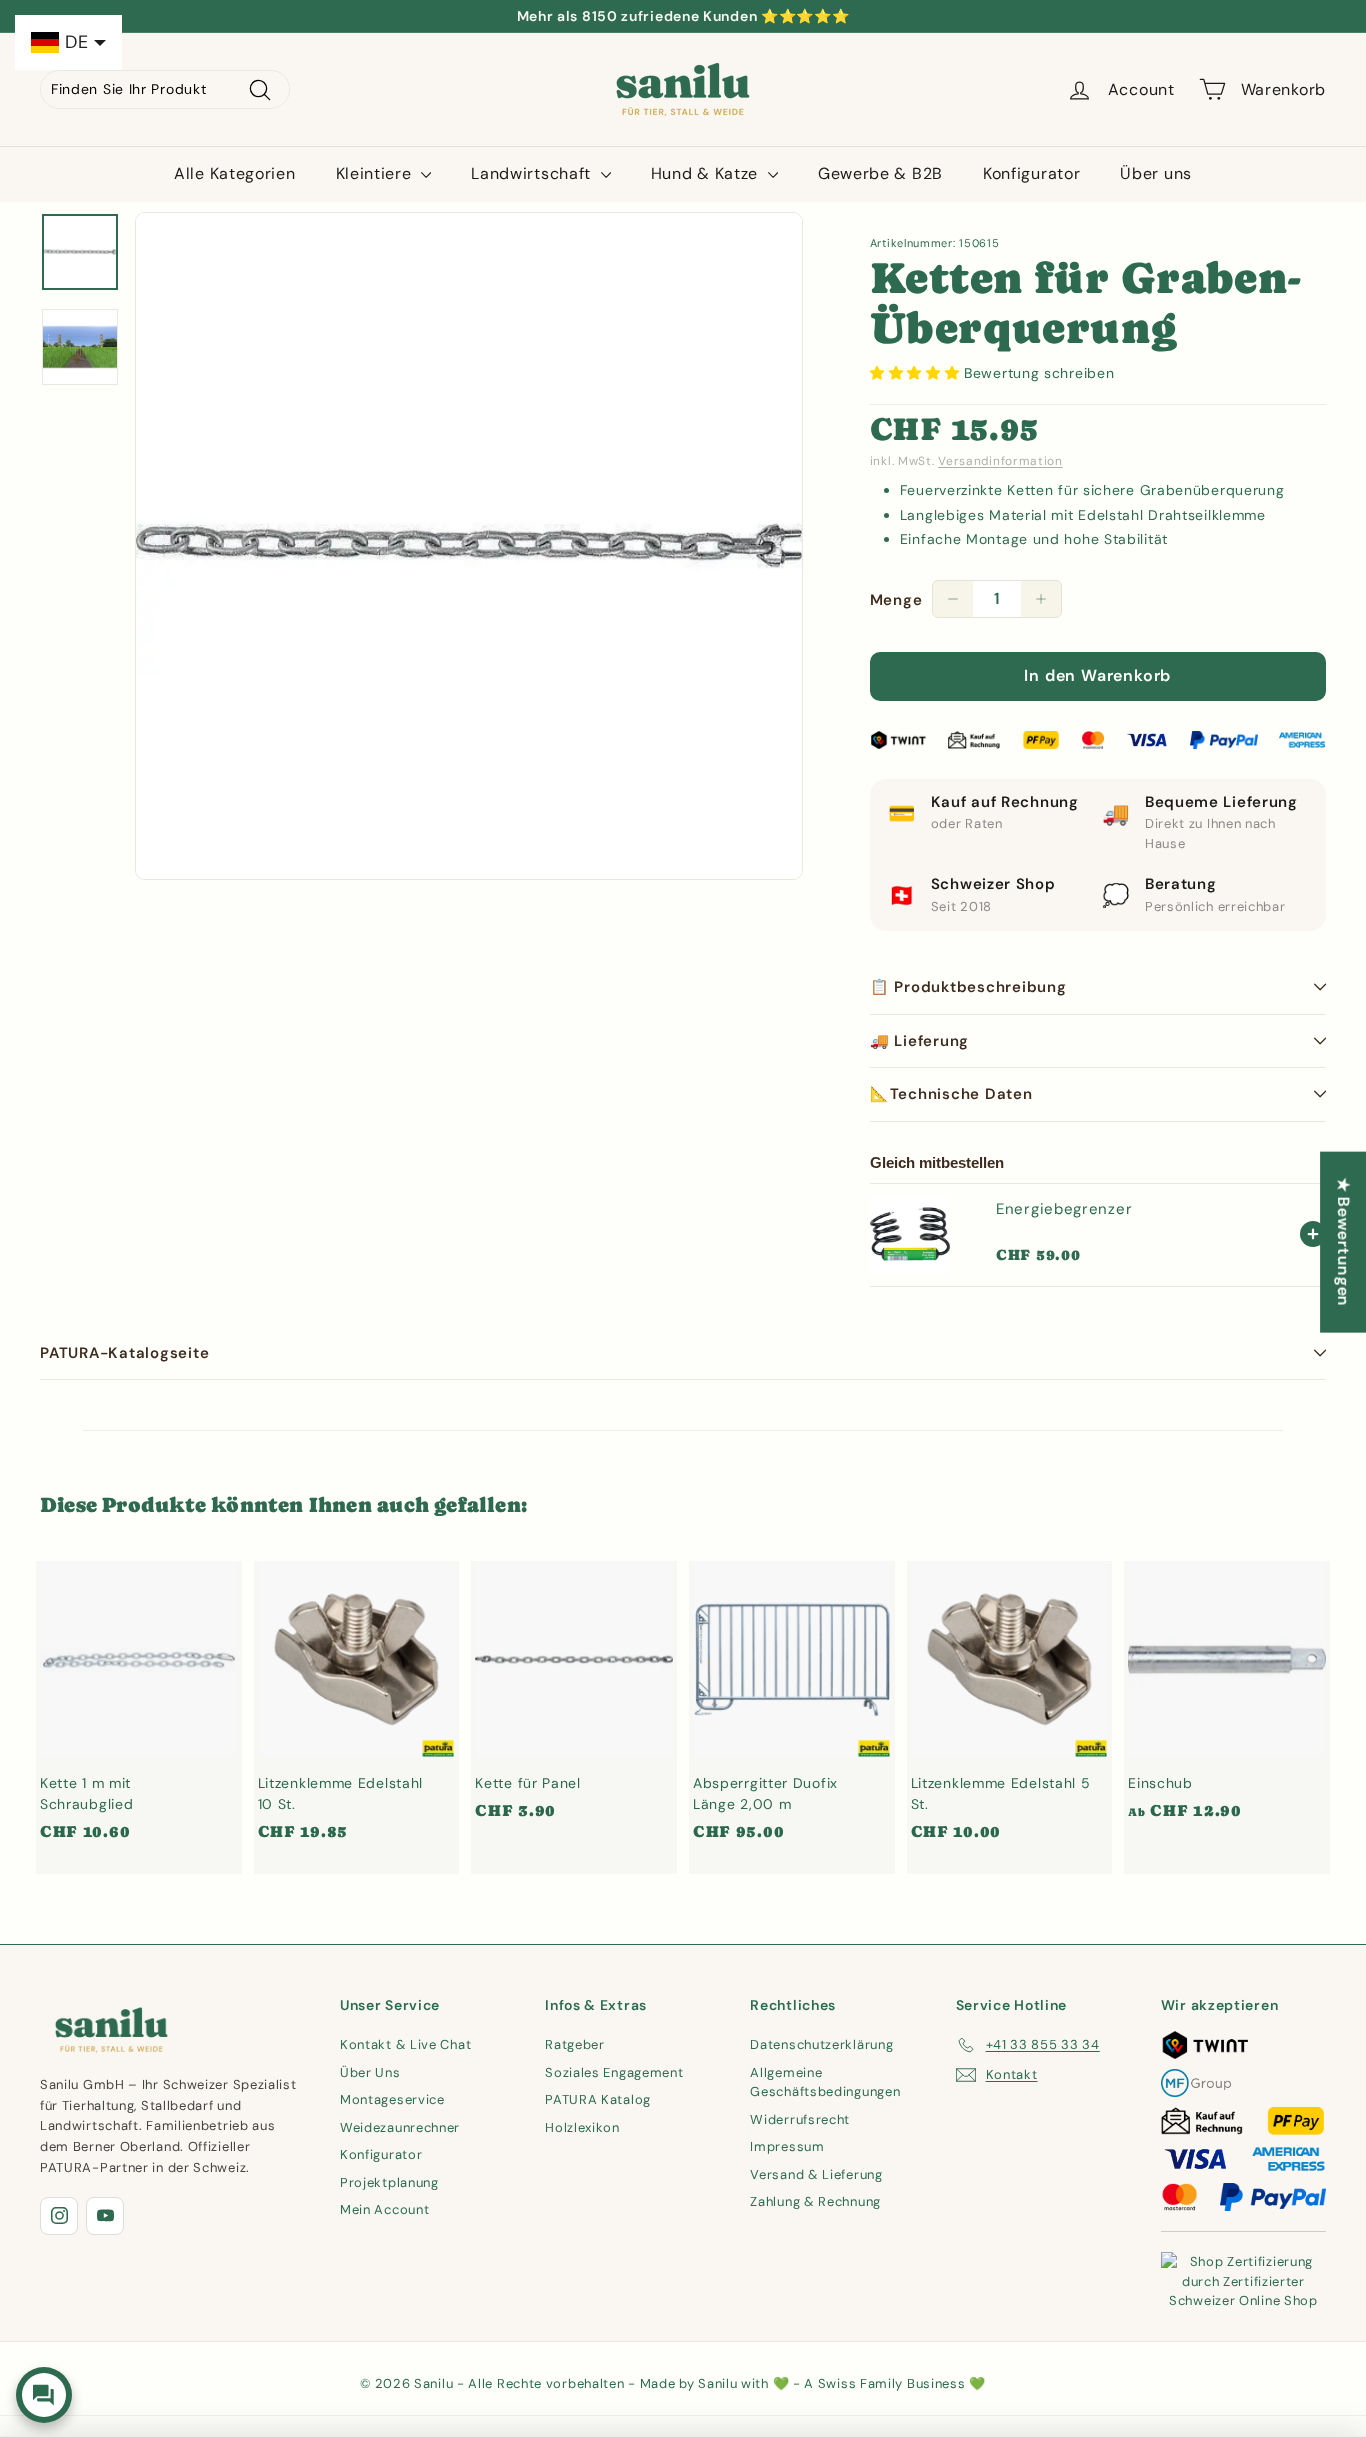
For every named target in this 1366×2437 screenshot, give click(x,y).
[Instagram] (59, 2216)
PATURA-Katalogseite (124, 1353)
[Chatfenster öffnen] (44, 2395)
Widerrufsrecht (800, 2119)
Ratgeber (575, 2044)
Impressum (787, 2146)
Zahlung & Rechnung (815, 2201)
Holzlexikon (582, 2127)
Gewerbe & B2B (880, 173)
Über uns (1156, 173)
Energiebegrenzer (1064, 1209)
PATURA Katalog (598, 2099)
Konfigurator (1031, 173)
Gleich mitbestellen (937, 1162)
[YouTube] (105, 2216)
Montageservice (392, 2099)
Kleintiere (376, 173)
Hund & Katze (707, 173)
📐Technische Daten (951, 1094)
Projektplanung (389, 2182)
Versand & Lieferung (816, 2174)
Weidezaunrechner (400, 2127)
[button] (917, 373)
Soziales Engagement (614, 2072)
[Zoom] (469, 546)
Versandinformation (1000, 461)
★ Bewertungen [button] (1343, 1241)
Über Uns (370, 2072)
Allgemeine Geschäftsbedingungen (825, 2082)
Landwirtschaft (533, 173)
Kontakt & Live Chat (405, 2044)
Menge (896, 600)
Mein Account (384, 2209)
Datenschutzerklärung (821, 2044)
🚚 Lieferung (919, 1041)
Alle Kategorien (235, 173)
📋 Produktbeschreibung (968, 987)
